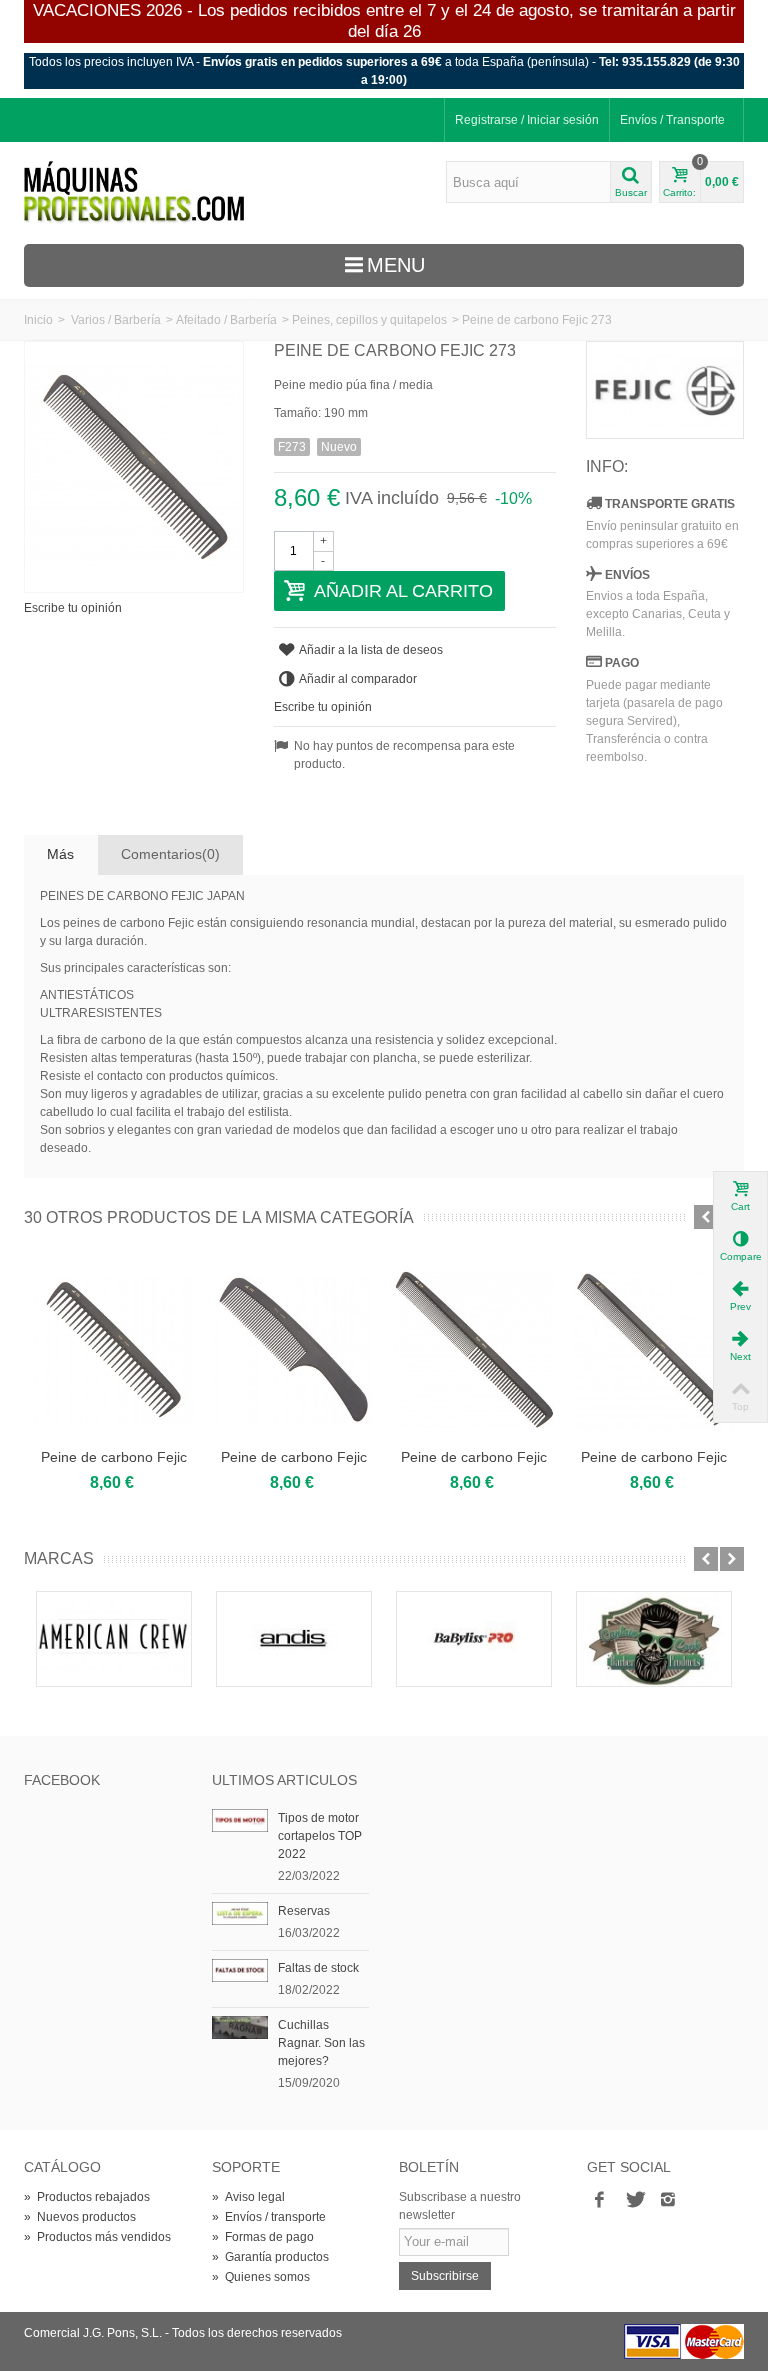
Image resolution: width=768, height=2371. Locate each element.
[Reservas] (240, 1913)
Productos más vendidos (97, 2237)
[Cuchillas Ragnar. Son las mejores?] (240, 2027)
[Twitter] (634, 2201)
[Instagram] (668, 2201)
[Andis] (294, 1639)
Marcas (59, 1558)
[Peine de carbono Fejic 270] (114, 1350)
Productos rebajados (87, 2197)
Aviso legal (248, 2197)
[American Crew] (114, 1639)
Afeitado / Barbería (226, 320)
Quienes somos (261, 2277)
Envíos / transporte (269, 2217)
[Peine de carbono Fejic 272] (294, 1350)
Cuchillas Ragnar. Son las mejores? (321, 2043)
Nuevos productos (80, 2217)
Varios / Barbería (116, 320)
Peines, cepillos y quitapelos (369, 320)
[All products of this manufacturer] (665, 390)
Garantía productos (270, 2257)
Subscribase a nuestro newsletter (460, 2206)
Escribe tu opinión (73, 608)
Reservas (304, 1911)
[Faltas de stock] (240, 1970)
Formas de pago (263, 2237)
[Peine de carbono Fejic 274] (474, 1350)
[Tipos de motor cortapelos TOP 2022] (240, 1820)
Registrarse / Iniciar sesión (527, 120)
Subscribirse (445, 2276)
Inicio (38, 320)
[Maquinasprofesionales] (134, 192)
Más (60, 854)
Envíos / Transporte (672, 120)
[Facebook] (600, 2201)
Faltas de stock (318, 1968)
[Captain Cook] (654, 1639)
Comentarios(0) (170, 854)
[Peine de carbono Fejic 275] (654, 1350)
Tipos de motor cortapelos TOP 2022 (320, 1836)
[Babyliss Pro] (474, 1639)
